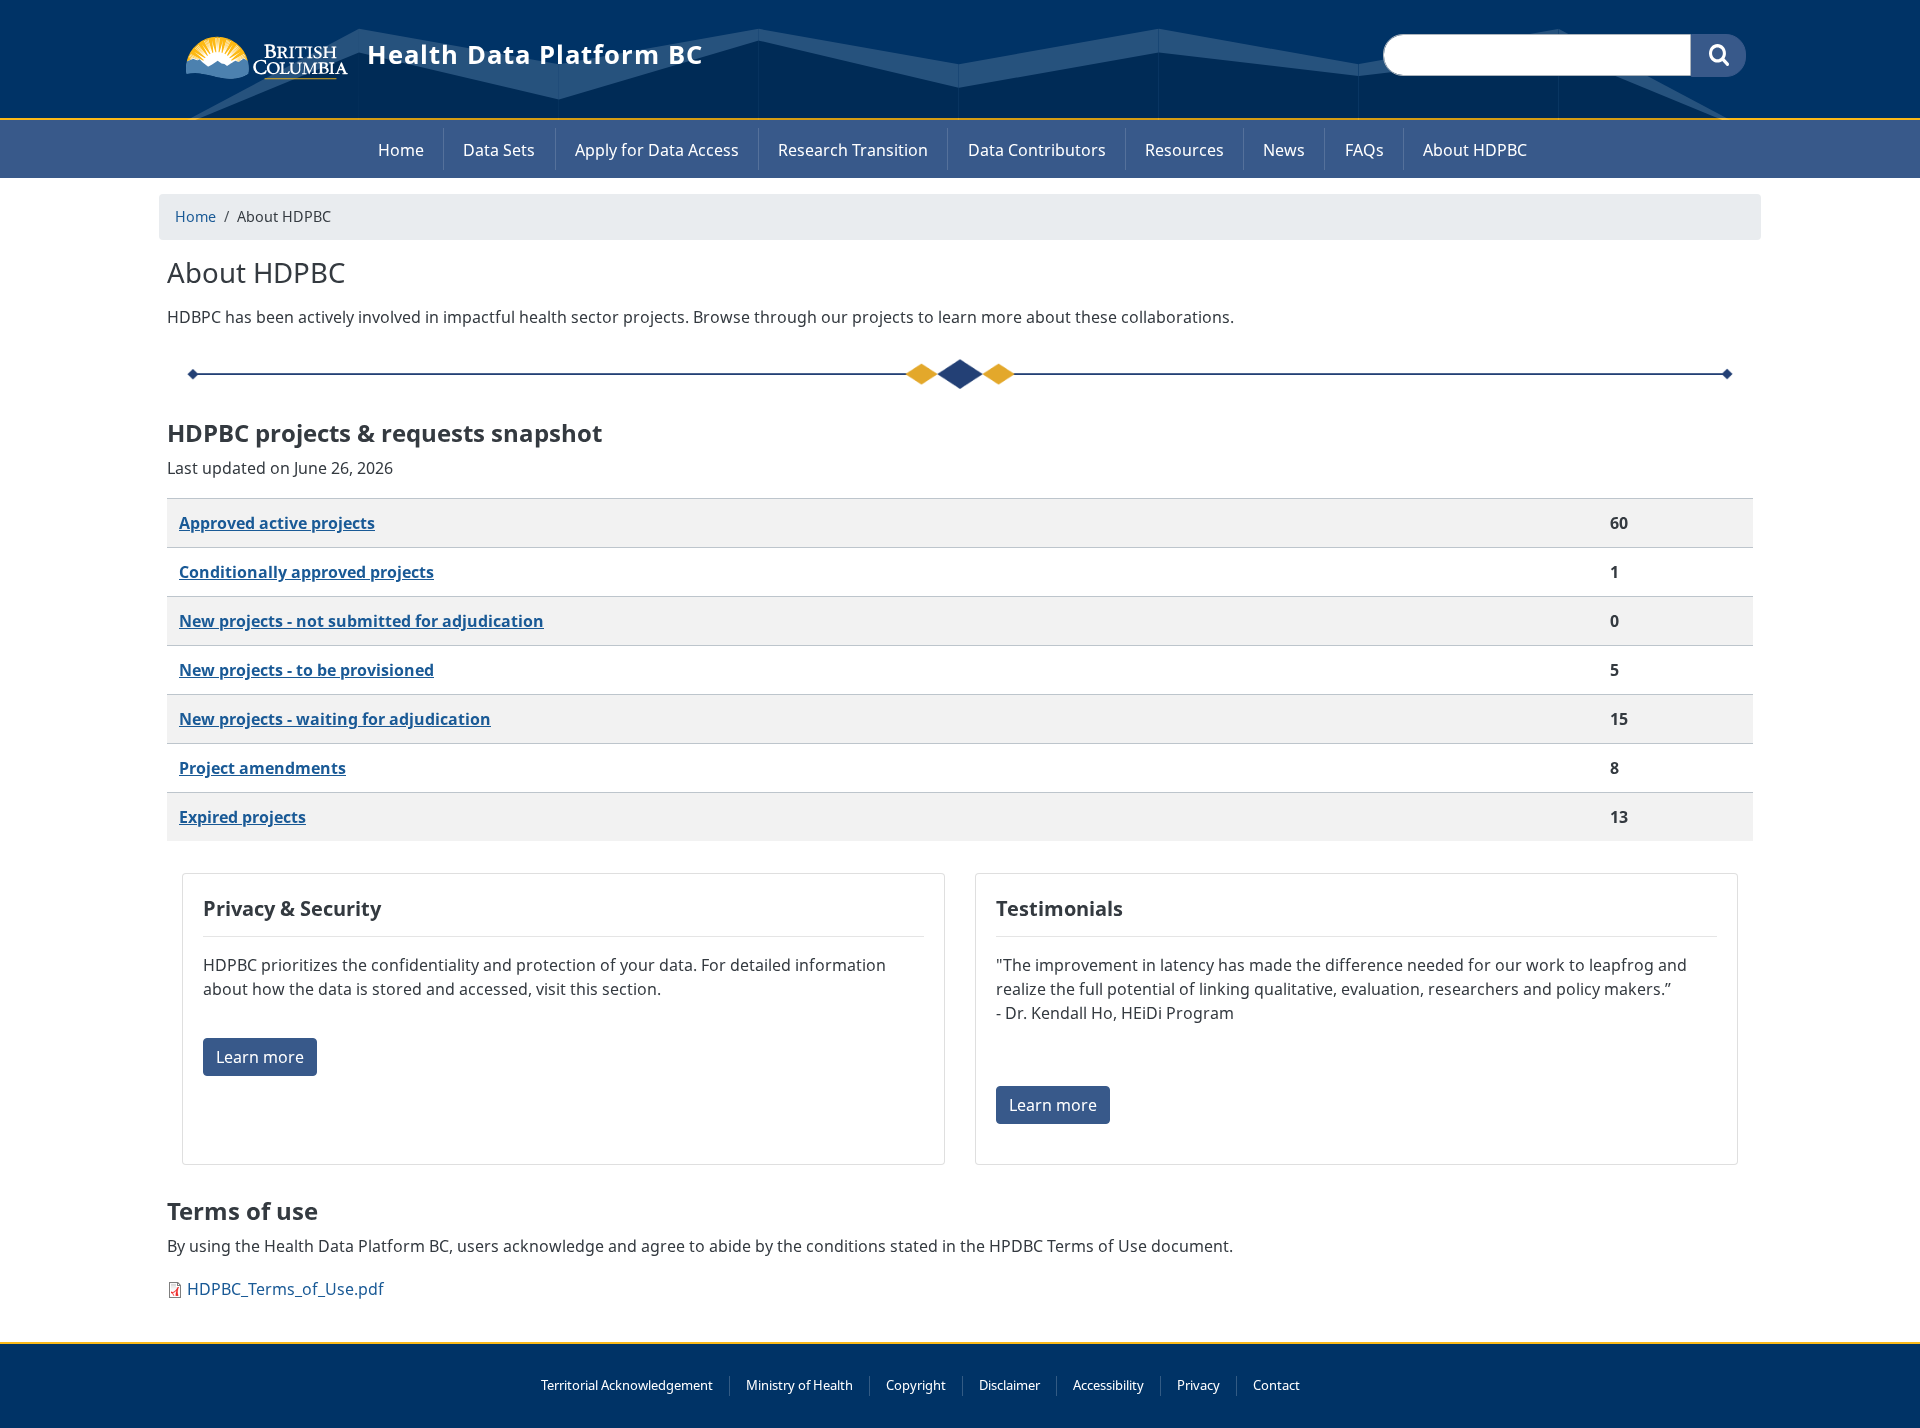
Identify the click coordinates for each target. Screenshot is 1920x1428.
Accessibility (1108, 1385)
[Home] (259, 55)
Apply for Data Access (657, 150)
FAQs (1364, 150)
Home (401, 150)
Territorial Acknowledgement (627, 1385)
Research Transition (853, 150)
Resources (1184, 150)
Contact (1276, 1385)
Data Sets (499, 150)
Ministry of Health (799, 1385)
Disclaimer (1009, 1385)
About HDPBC (1475, 150)
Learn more (260, 1057)
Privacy (1198, 1385)
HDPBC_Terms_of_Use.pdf (285, 1289)
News (1284, 150)
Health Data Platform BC (535, 54)
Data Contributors (1037, 150)
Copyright (916, 1385)
